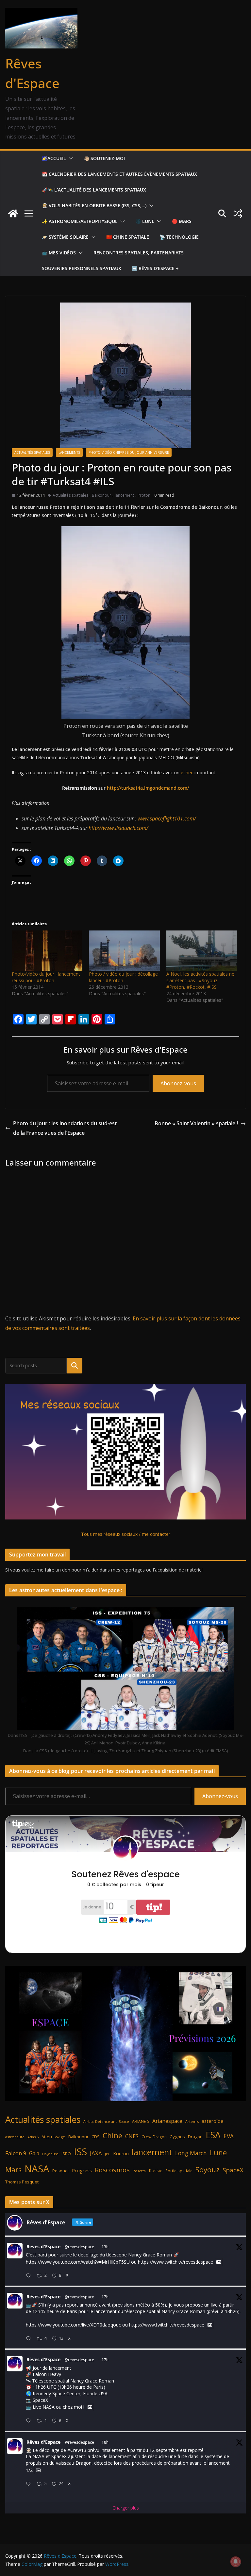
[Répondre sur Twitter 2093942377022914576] (30, 2484)
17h (105, 2297)
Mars (13, 2170)
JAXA (96, 2153)
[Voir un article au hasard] (238, 213)
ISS (80, 2152)
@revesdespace (79, 2247)
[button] (70, 158)
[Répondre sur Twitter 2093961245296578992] (30, 2339)
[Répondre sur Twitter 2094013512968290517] (30, 2276)
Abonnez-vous (178, 1083)
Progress (82, 2171)
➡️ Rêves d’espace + (155, 268)
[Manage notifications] (236, 2562)
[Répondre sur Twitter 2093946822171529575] (30, 2421)
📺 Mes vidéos (59, 253)
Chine (112, 2135)
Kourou (121, 2153)
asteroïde (213, 2121)
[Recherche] (75, 1366)
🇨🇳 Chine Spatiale (128, 237)
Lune (218, 2153)
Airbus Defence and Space (106, 2122)
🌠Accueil (54, 158)
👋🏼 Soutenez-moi (104, 158)
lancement (124, 495)
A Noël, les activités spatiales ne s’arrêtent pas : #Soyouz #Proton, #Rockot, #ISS (200, 980)
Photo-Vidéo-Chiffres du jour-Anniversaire (129, 452)
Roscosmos (112, 2170)
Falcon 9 (16, 2153)
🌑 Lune (145, 221)
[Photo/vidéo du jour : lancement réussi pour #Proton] (47, 951)
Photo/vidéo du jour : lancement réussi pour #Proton (46, 977)
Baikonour (101, 495)
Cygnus (177, 2137)
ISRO (66, 2154)
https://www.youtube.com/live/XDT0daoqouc (73, 2325)
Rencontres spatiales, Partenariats (139, 253)
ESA (213, 2135)
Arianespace (167, 2121)
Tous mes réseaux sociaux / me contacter (126, 1534)
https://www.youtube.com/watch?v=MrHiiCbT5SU (78, 2262)
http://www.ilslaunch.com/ (118, 828)
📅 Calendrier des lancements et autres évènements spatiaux (119, 174)
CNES (132, 2136)
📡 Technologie (179, 237)
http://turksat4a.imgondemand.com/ (147, 788)
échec (187, 773)
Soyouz (208, 2170)
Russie (156, 2171)
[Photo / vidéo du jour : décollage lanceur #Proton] (124, 951)
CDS (96, 2137)
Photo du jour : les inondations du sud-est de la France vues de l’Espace (65, 1128)
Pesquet (61, 2171)
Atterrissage (53, 2137)
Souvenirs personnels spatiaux (82, 268)
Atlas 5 (33, 2137)
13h (105, 2247)
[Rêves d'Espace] (13, 213)
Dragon (195, 2137)
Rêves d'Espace (43, 2246)
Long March (191, 2153)
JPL (108, 2154)
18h (105, 2442)
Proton (144, 495)
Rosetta (139, 2171)
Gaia (34, 2153)
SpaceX (233, 2170)
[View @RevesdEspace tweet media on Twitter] (219, 2262)
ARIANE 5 (141, 2121)
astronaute (15, 2137)
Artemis (192, 2122)
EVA (229, 2136)
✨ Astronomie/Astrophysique (80, 221)
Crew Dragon (154, 2137)
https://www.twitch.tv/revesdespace (176, 2262)
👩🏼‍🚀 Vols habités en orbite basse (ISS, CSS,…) (94, 205)
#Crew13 (77, 2450)
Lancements (69, 452)
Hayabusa (50, 2154)
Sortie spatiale (179, 2171)
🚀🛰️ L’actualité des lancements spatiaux (94, 190)
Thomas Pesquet (22, 2182)
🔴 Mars (182, 221)
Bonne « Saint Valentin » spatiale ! (196, 1123)
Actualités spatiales (32, 452)
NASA (37, 2169)
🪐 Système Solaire (65, 237)
